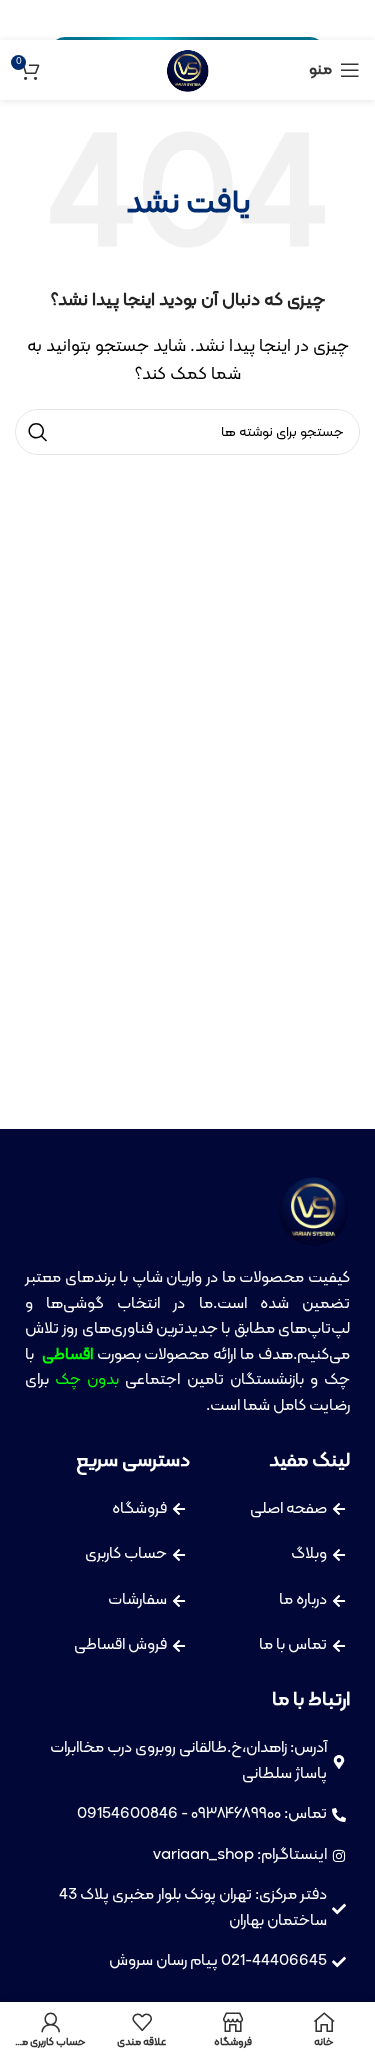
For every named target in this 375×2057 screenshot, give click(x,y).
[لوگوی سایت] (188, 70)
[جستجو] (38, 432)
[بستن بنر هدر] (25, 20)
